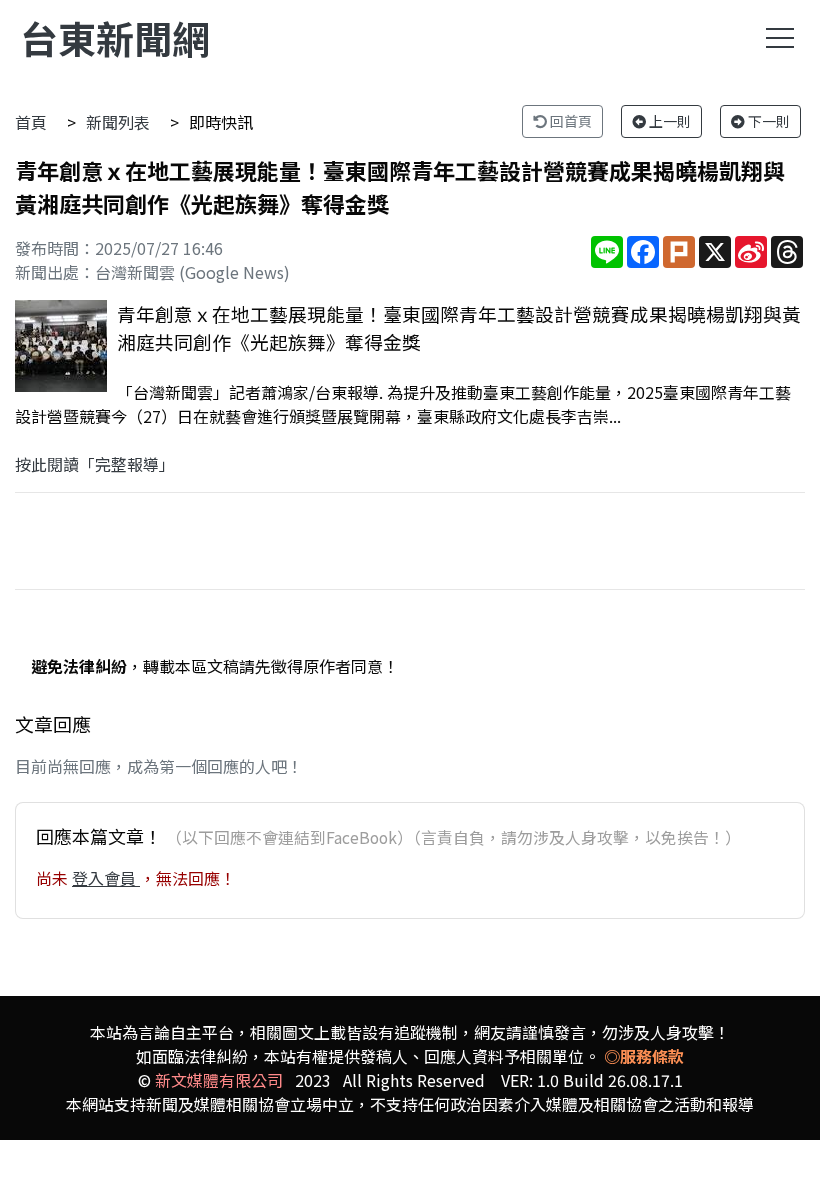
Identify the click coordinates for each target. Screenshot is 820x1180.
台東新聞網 (115, 37)
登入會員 (106, 878)
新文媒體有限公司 (219, 1080)
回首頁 (569, 121)
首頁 (31, 122)
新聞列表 (118, 122)
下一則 (767, 121)
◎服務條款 (644, 1056)
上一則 (668, 121)
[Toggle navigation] (780, 38)
